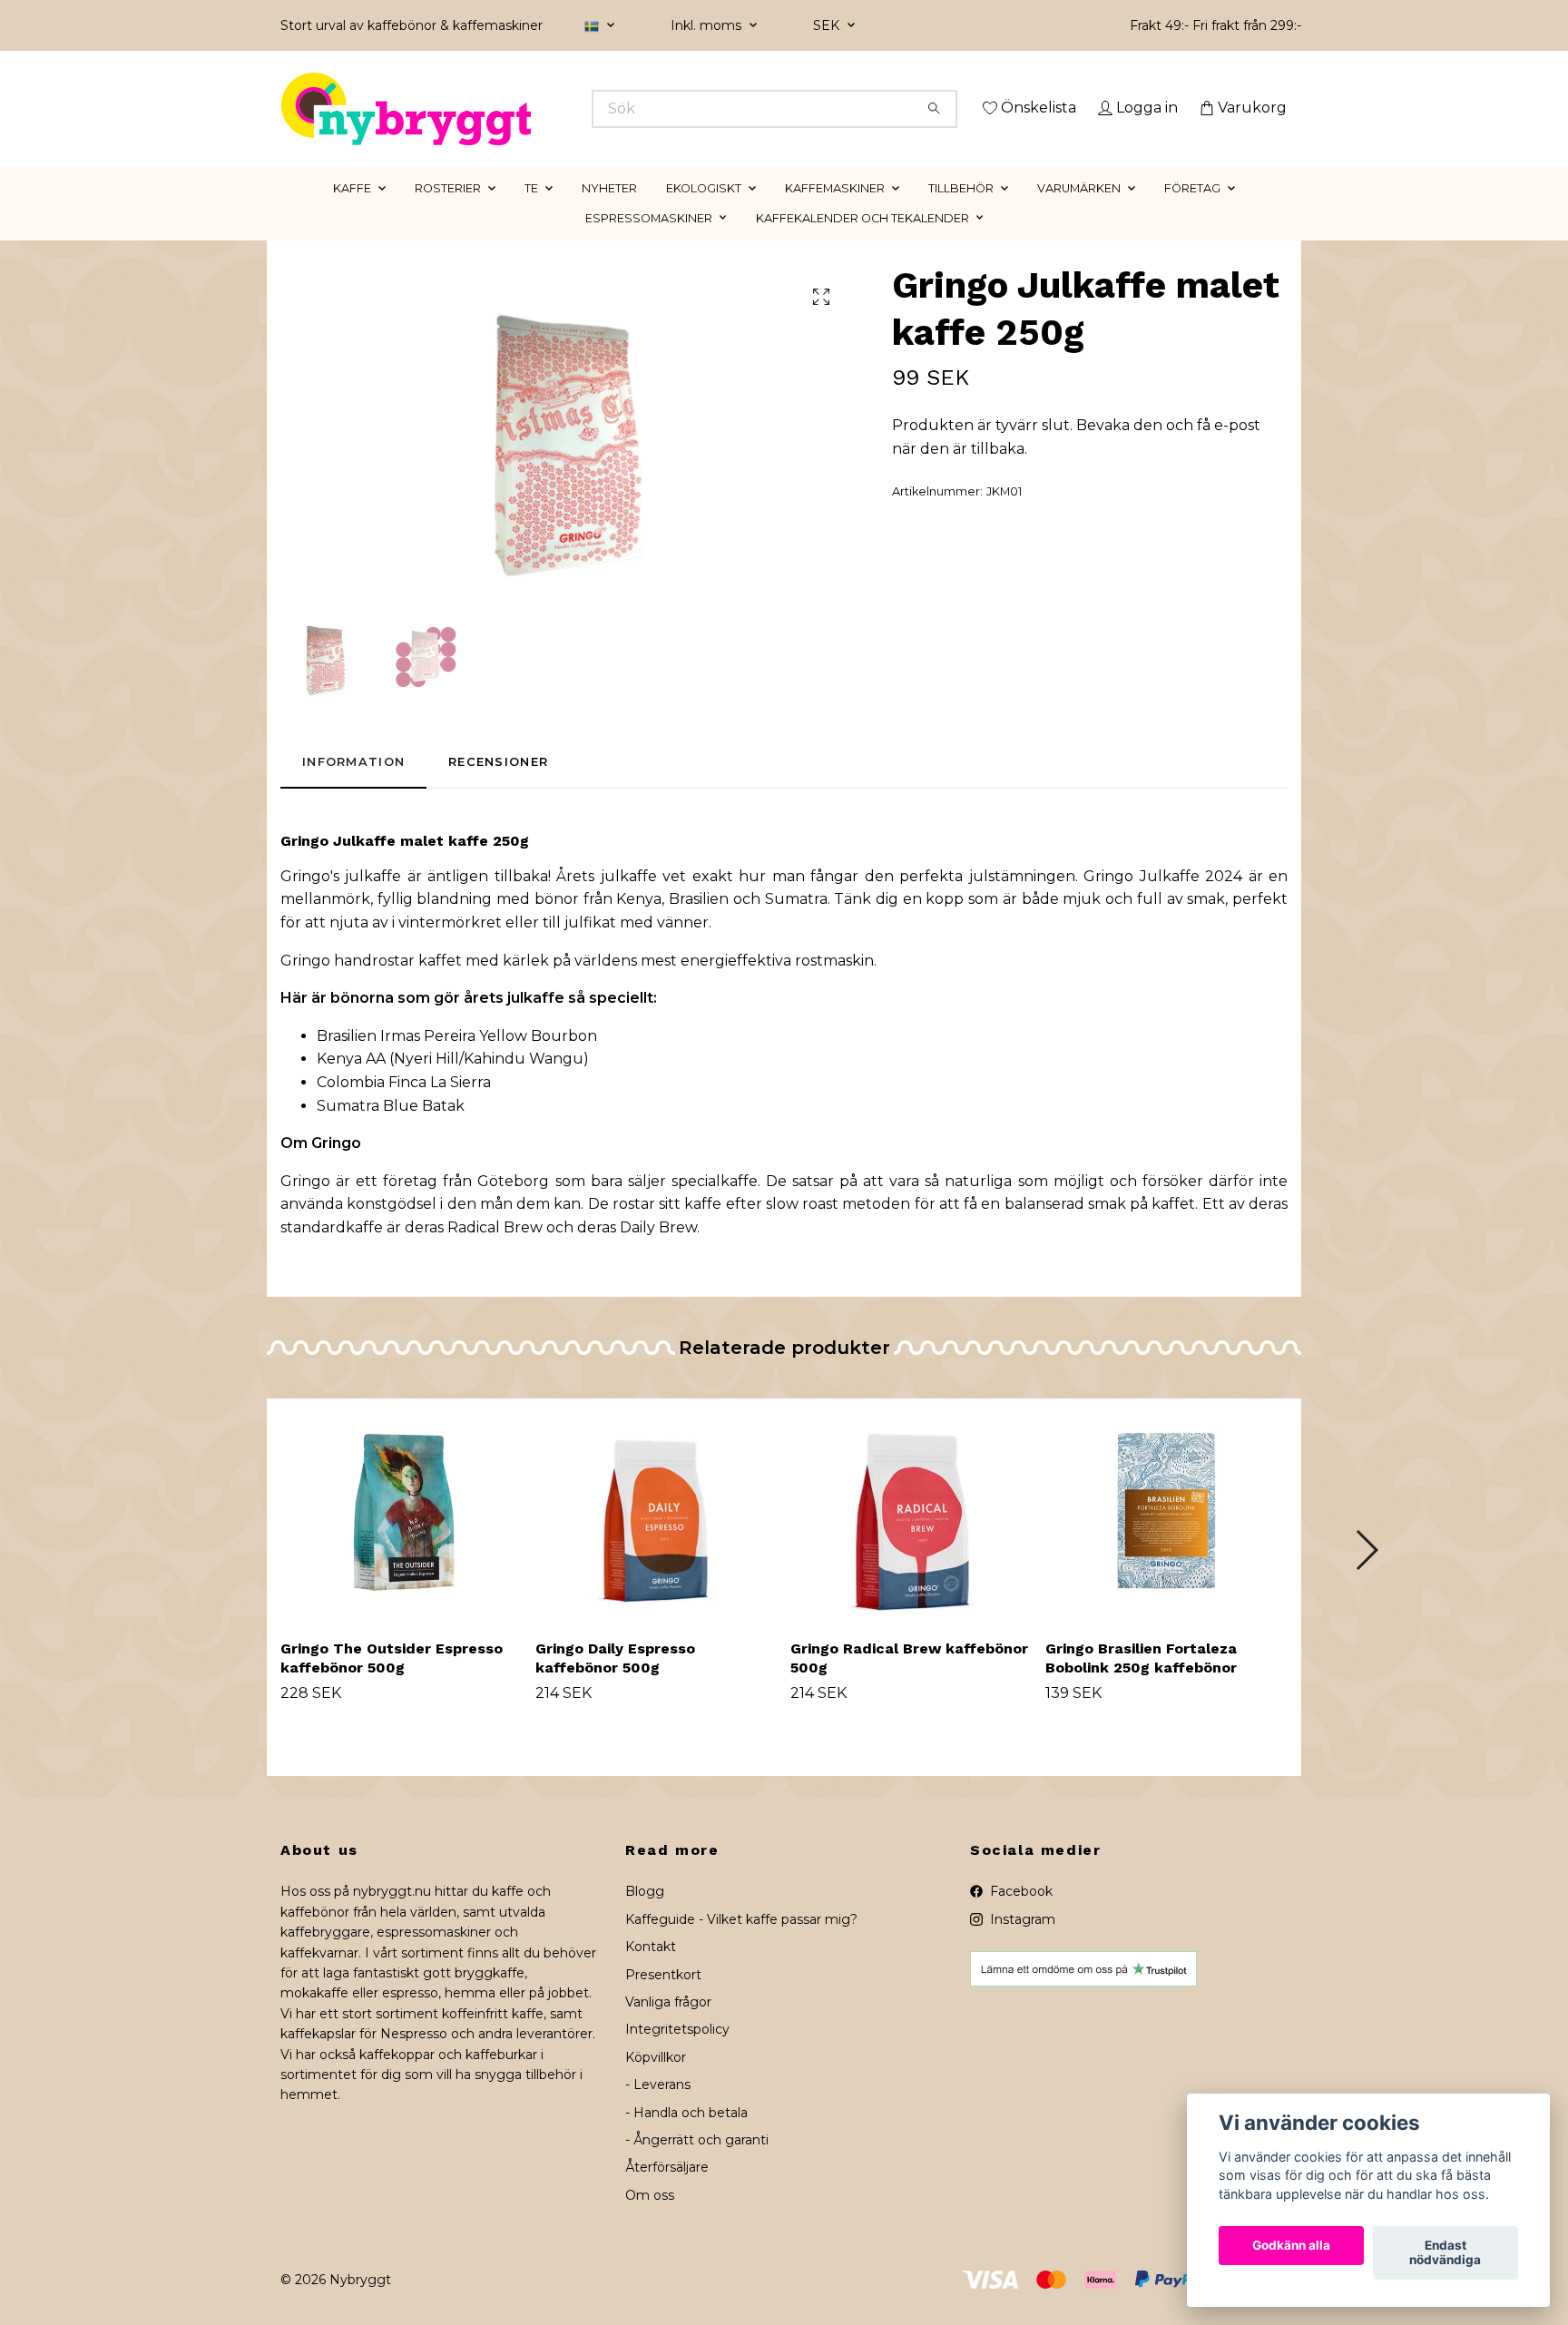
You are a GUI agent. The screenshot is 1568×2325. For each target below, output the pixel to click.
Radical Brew (495, 1253)
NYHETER (609, 214)
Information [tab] (353, 788)
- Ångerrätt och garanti (697, 2165)
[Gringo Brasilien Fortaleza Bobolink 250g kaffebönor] (1166, 1538)
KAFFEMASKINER (835, 214)
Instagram (1021, 1945)
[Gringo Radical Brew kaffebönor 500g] (911, 1538)
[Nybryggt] (533, 109)
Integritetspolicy (677, 2055)
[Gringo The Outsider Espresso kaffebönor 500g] (401, 1538)
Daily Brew (658, 1253)
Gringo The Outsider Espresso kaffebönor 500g (392, 1684)
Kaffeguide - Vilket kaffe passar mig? (741, 1945)
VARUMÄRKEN (1079, 214)
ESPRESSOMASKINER (649, 244)
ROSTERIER (448, 214)
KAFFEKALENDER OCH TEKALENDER (862, 244)
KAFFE (352, 214)
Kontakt (651, 1973)
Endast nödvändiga (1445, 2253)
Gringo (336, 1168)
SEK (828, 25)
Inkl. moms (708, 25)
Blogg (645, 1918)
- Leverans (658, 2111)
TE (531, 214)
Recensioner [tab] (498, 788)
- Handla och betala (686, 2138)
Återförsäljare (667, 2193)
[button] (1366, 1575)
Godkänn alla (1291, 2246)
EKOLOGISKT (704, 214)
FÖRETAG (1192, 214)
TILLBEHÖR (961, 214)
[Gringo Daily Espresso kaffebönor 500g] (656, 1538)
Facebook (1019, 1918)
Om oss (650, 2221)
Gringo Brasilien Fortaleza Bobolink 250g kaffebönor (1141, 1684)
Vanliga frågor (668, 2027)
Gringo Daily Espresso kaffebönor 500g (615, 1684)
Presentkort (663, 2000)
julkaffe (373, 902)
